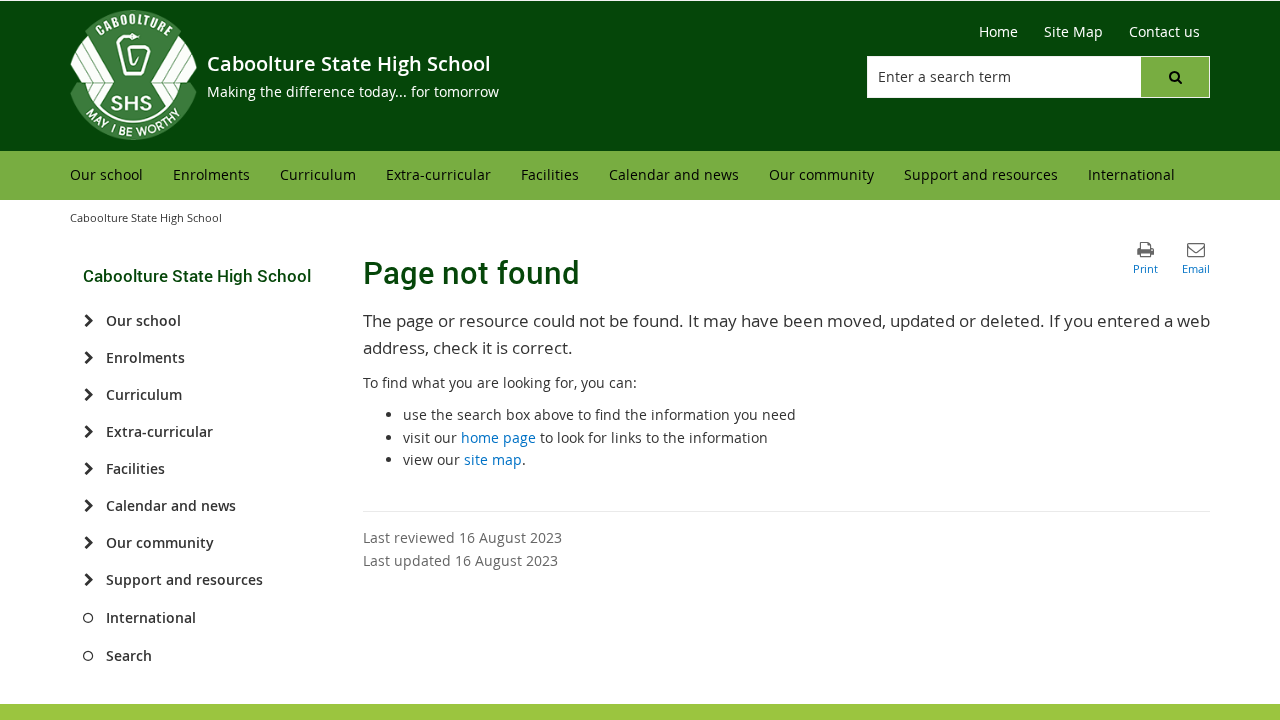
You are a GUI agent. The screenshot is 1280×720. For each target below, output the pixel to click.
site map (493, 459)
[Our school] (88, 321)
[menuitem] (106, 175)
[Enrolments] (88, 358)
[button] (1175, 77)
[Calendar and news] (88, 506)
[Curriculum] (88, 395)
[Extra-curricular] (88, 432)
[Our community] (88, 543)
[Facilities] (88, 469)
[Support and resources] (88, 580)
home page (498, 437)
